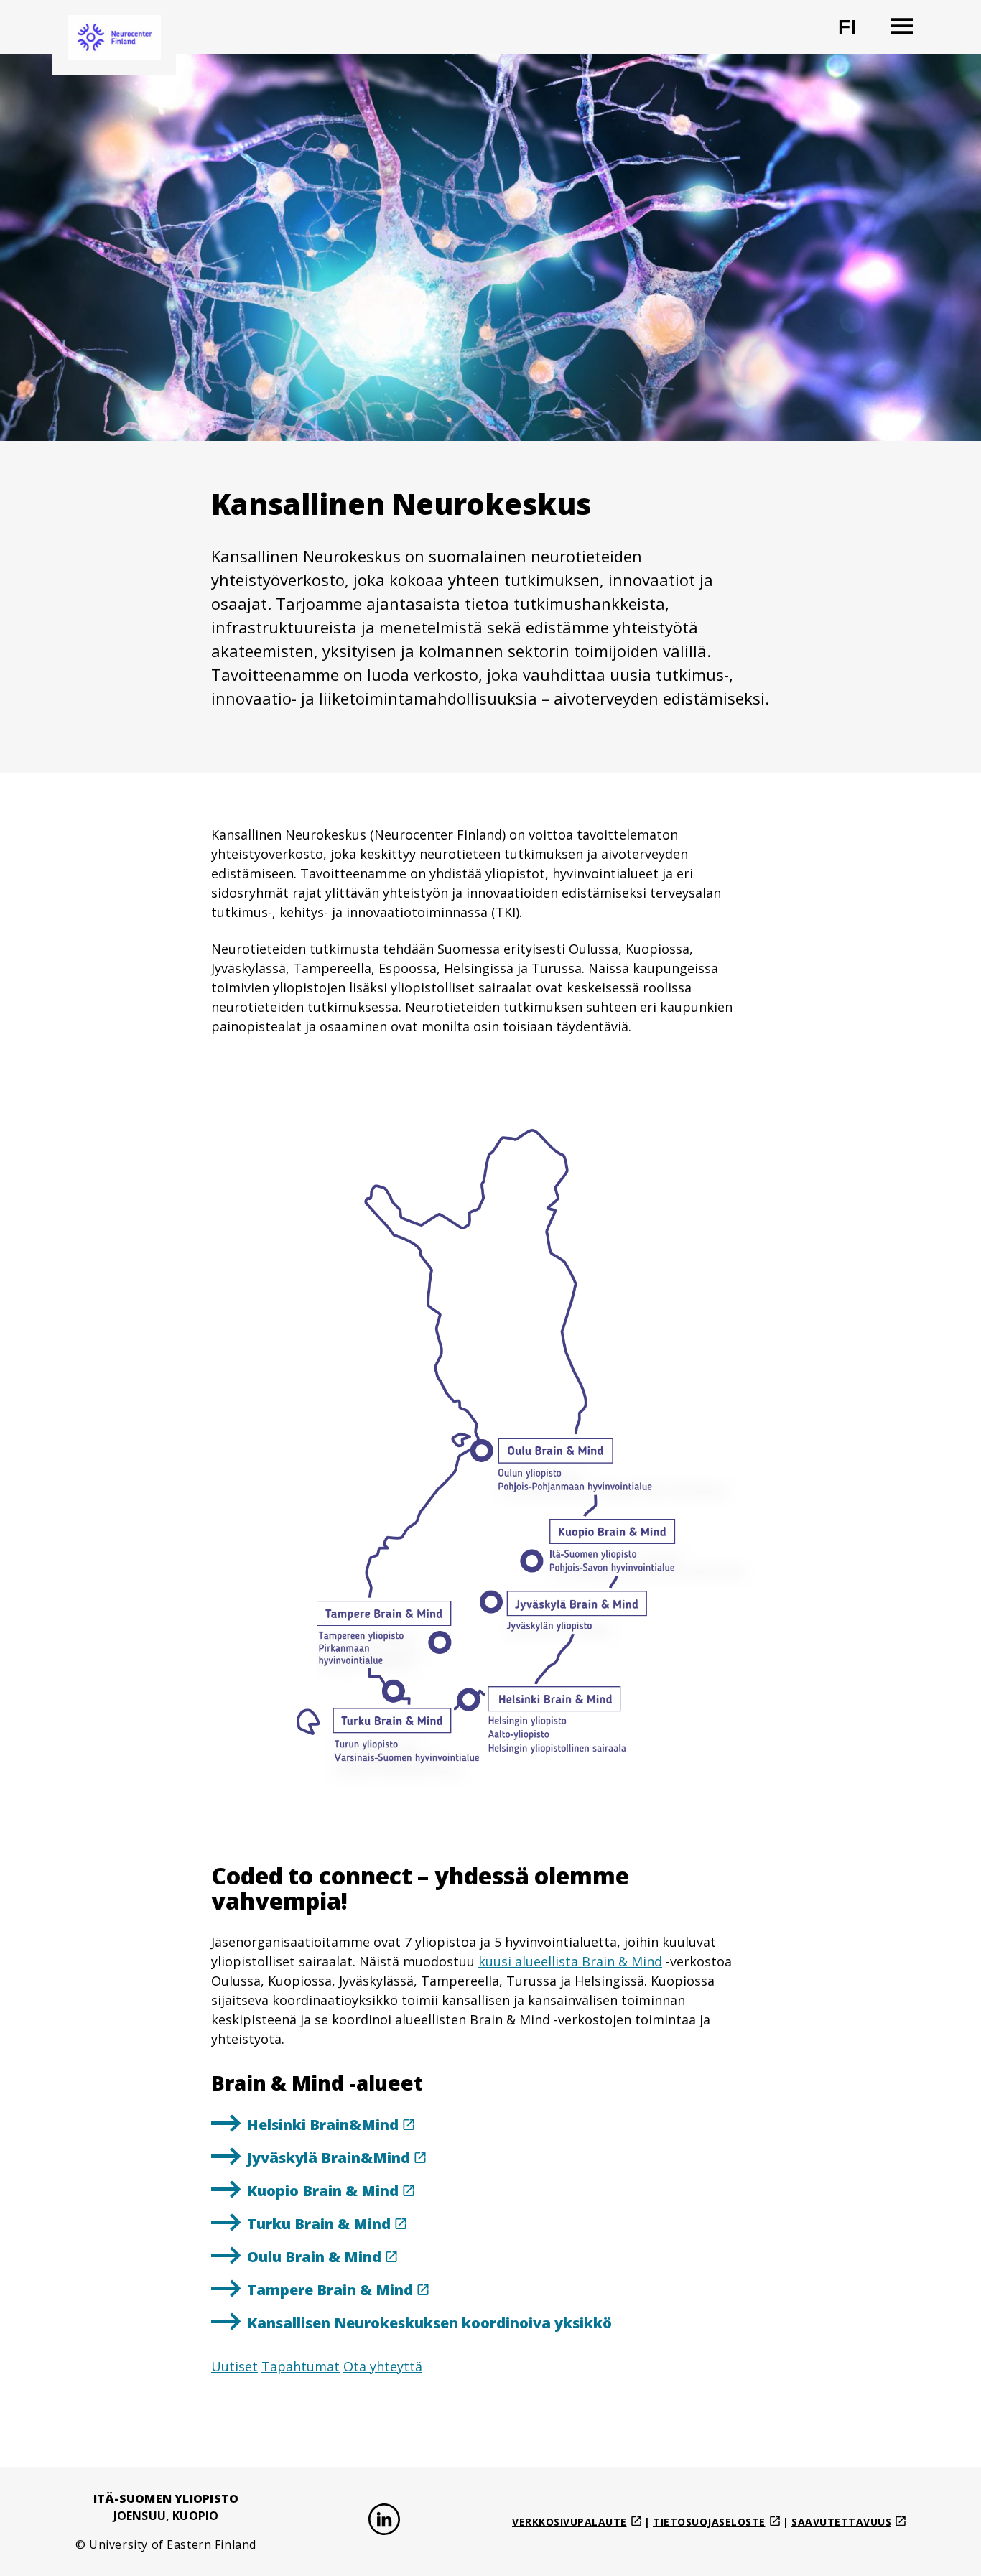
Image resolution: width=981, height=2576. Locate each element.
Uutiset (234, 2366)
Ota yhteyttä (383, 2366)
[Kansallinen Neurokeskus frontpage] (114, 37)
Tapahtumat (301, 2366)
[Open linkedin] (384, 2522)
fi (856, 33)
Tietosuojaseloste (709, 2522)
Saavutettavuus (841, 2522)
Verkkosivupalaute (569, 2522)
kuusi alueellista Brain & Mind (570, 1961)
